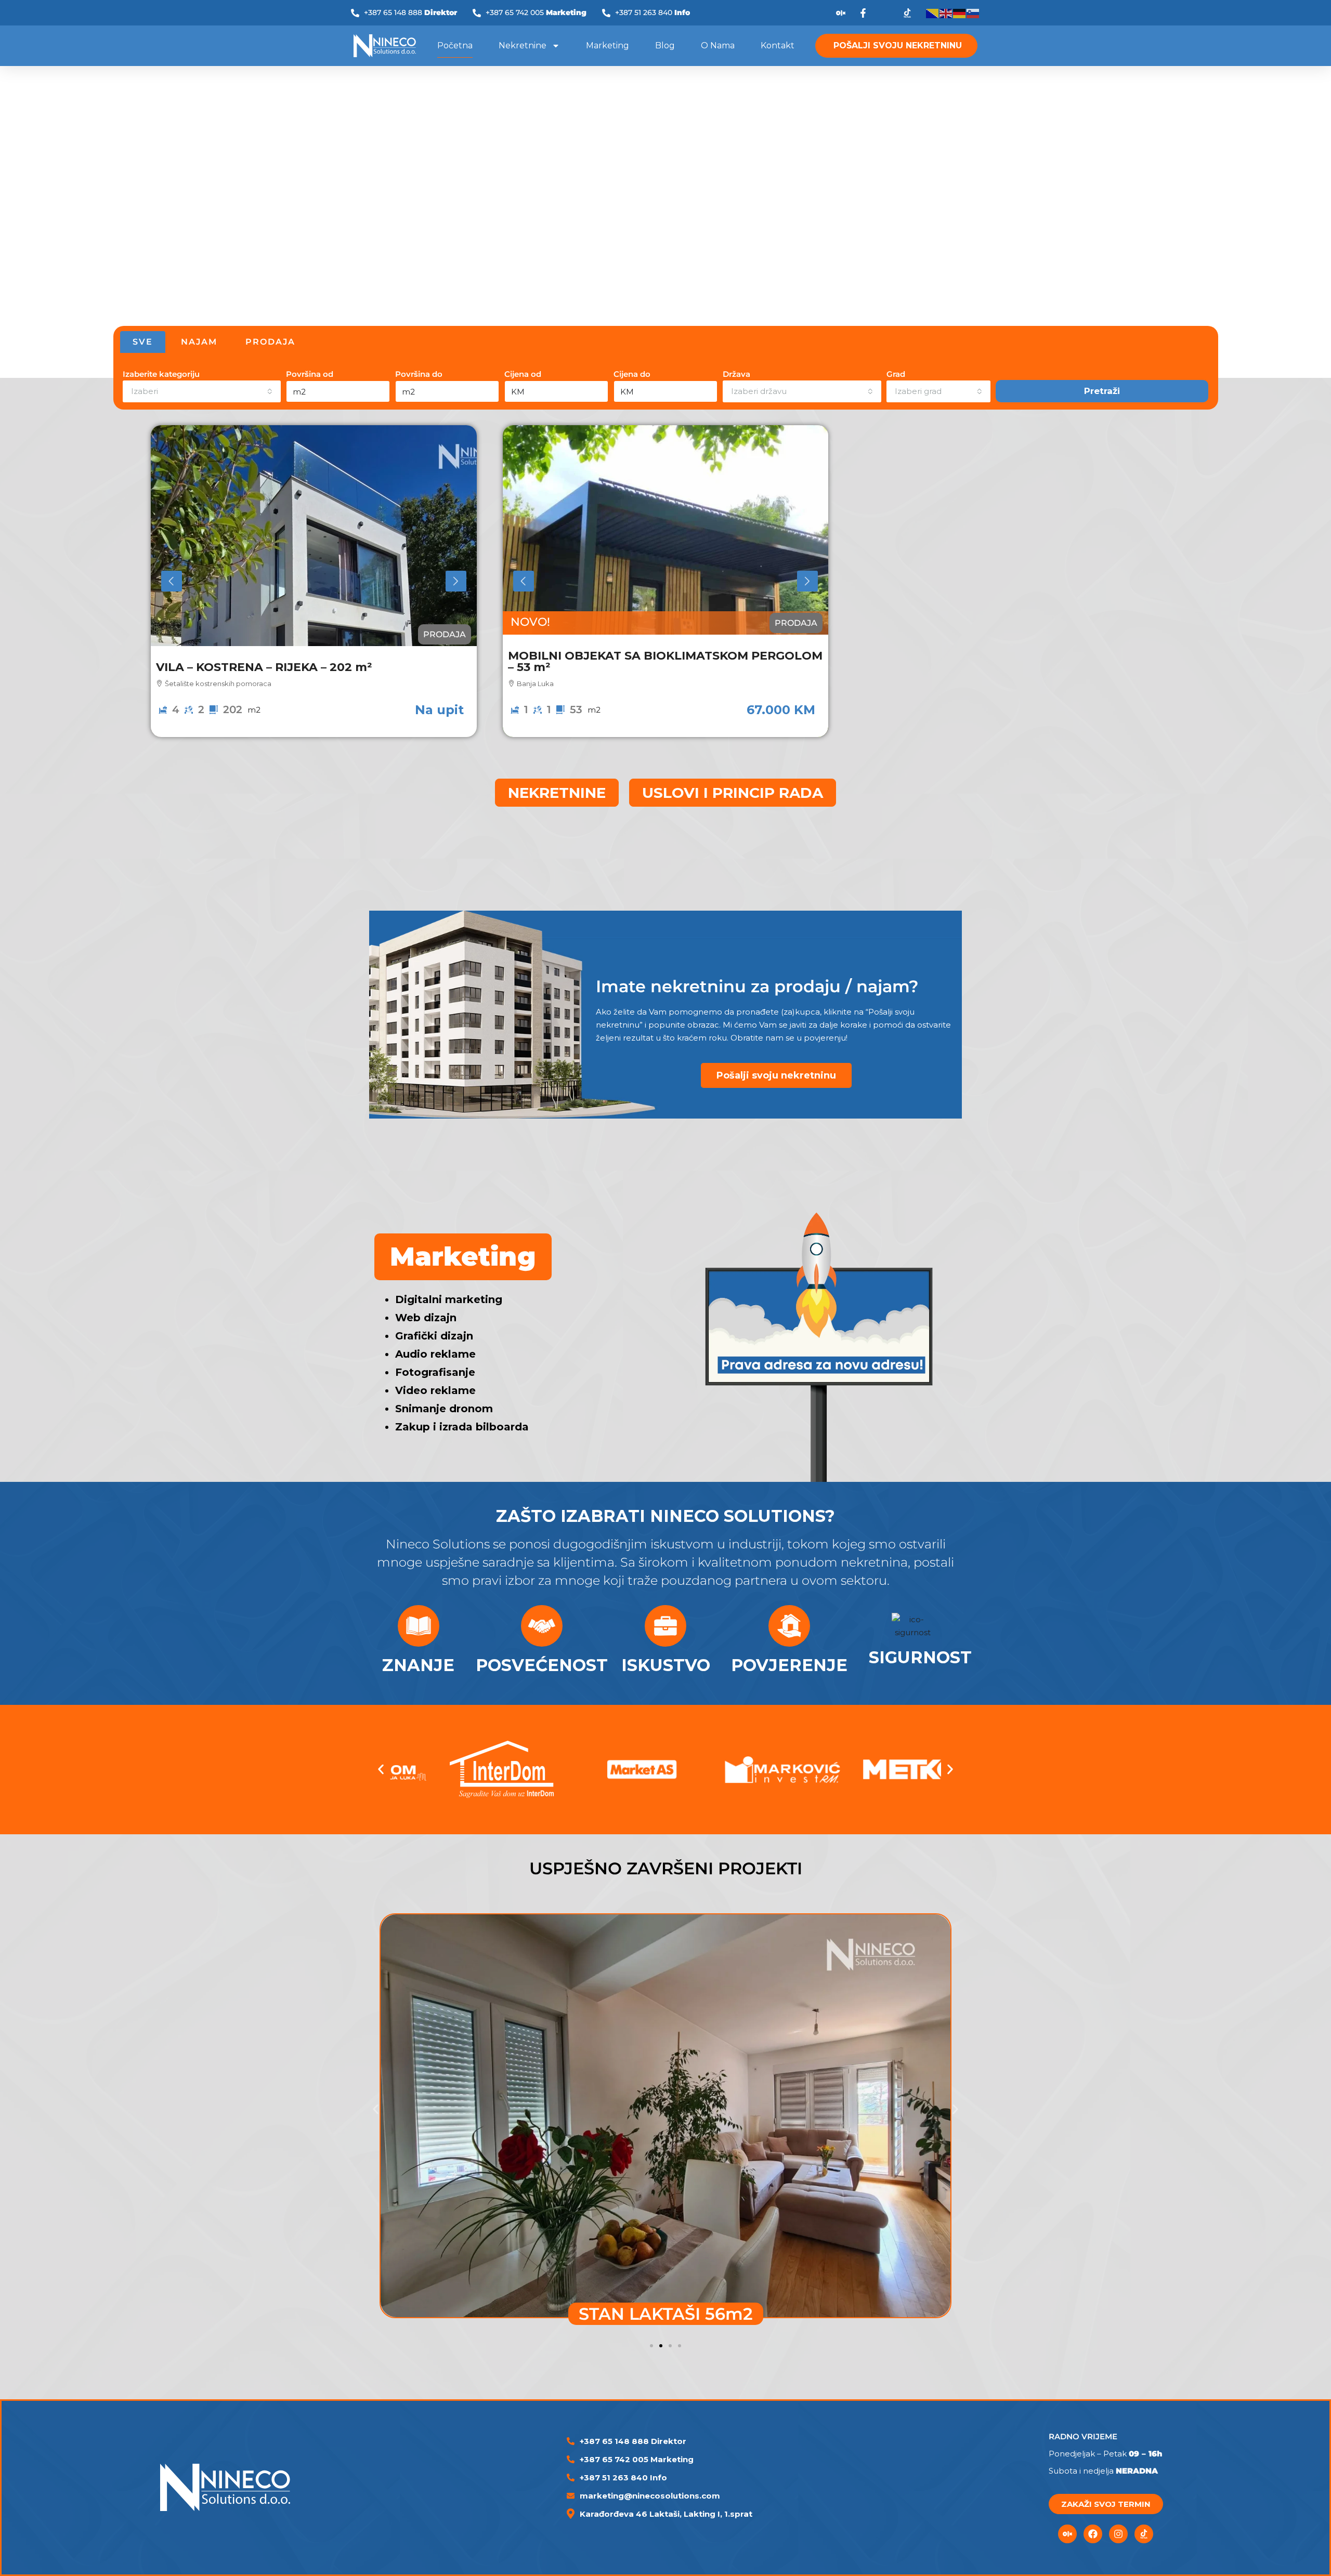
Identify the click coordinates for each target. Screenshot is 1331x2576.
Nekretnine (523, 45)
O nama (718, 45)
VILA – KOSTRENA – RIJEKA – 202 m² (264, 667)
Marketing (608, 45)
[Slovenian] (973, 13)
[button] (381, 1770)
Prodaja (445, 634)
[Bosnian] (933, 13)
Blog (665, 45)
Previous (172, 581)
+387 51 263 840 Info (623, 2478)
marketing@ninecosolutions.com (650, 2496)
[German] (960, 13)
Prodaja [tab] (270, 342)
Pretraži (1102, 391)
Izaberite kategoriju (161, 374)
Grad (896, 374)
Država (736, 374)
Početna (455, 45)
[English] (946, 13)
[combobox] (202, 391)
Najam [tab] (199, 342)
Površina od (310, 374)
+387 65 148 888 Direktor (633, 2441)
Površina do (419, 374)
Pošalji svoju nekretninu (776, 1075)
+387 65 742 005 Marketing (637, 2459)
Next (456, 581)
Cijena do (632, 374)
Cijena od (523, 374)
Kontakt (778, 45)
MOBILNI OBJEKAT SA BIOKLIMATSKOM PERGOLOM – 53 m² (665, 661)
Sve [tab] (143, 342)
